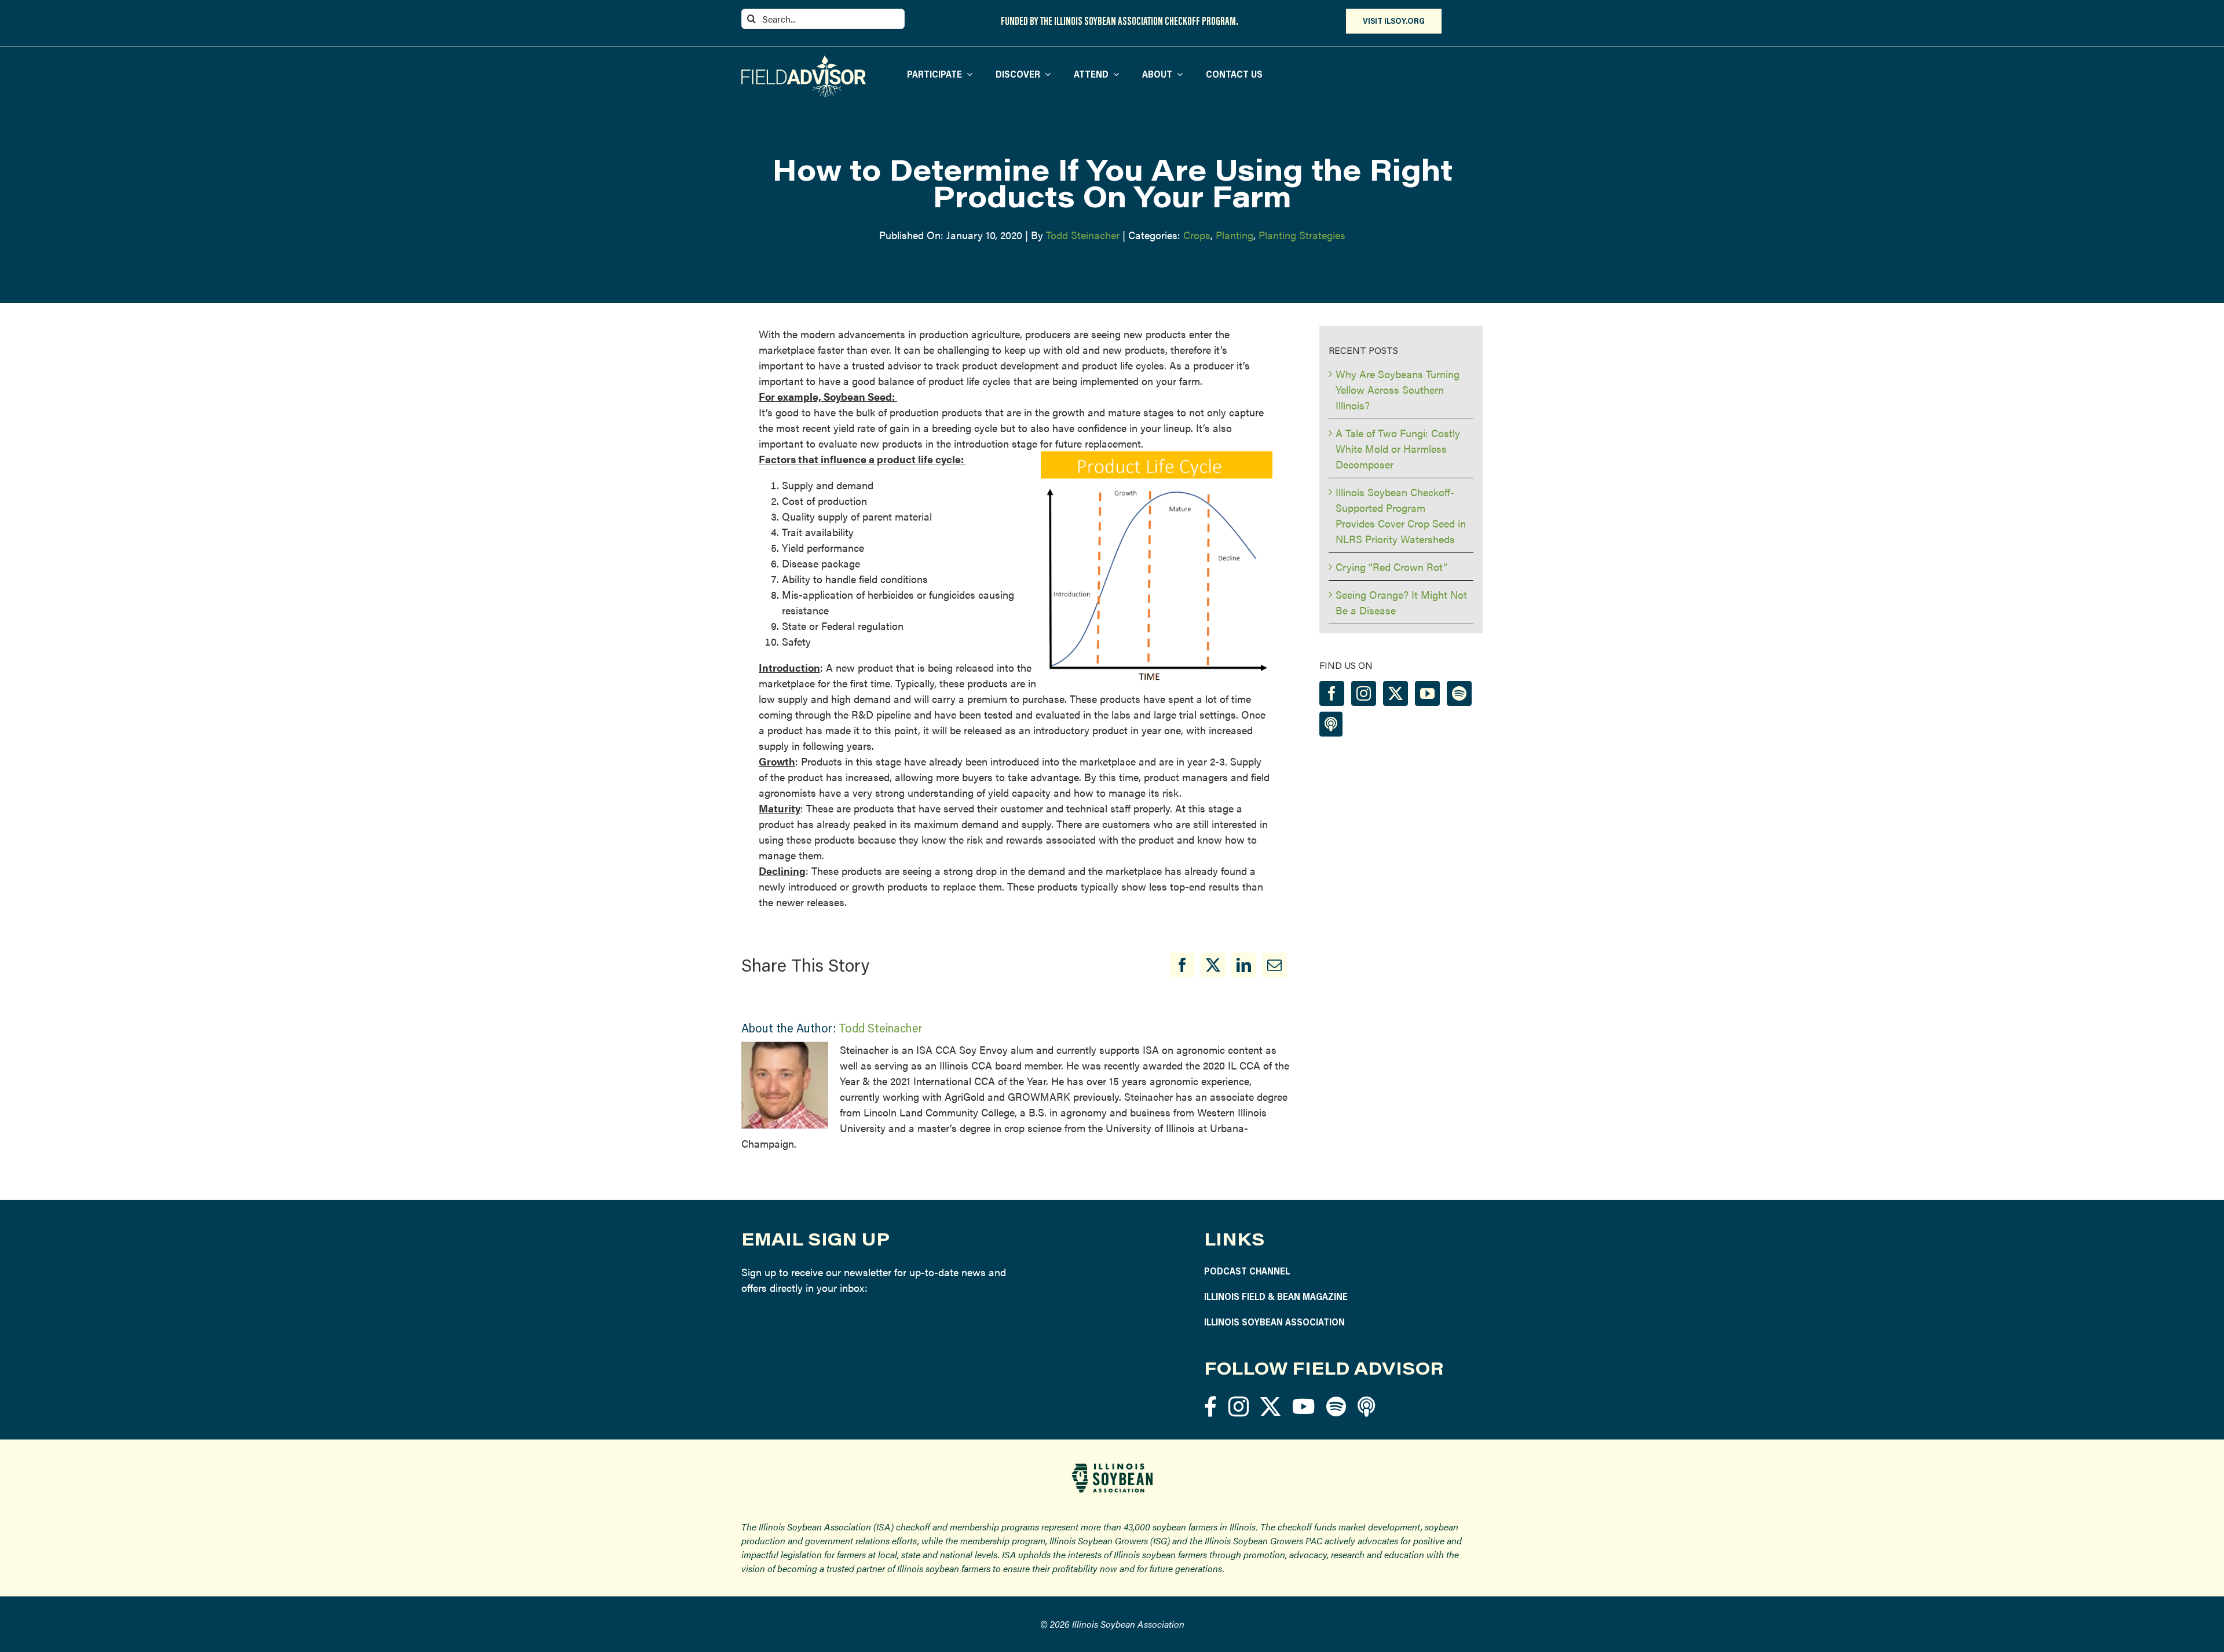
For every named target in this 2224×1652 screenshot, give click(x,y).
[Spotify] (1459, 693)
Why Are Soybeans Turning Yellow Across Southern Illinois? (1398, 389)
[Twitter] (1396, 693)
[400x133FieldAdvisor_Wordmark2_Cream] (804, 61)
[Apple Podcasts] (1331, 724)
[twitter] (1270, 1406)
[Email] (1274, 965)
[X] (1213, 965)
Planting (1234, 235)
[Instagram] (1364, 693)
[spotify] (1336, 1406)
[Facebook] (1182, 965)
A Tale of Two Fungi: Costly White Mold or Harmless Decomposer (1398, 448)
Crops (1197, 235)
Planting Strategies (1302, 235)
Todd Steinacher (1083, 235)
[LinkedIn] (1244, 965)
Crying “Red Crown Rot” (1391, 567)
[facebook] (1210, 1406)
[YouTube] (1427, 693)
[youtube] (1303, 1406)
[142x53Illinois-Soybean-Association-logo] (1112, 1468)
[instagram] (1239, 1406)
